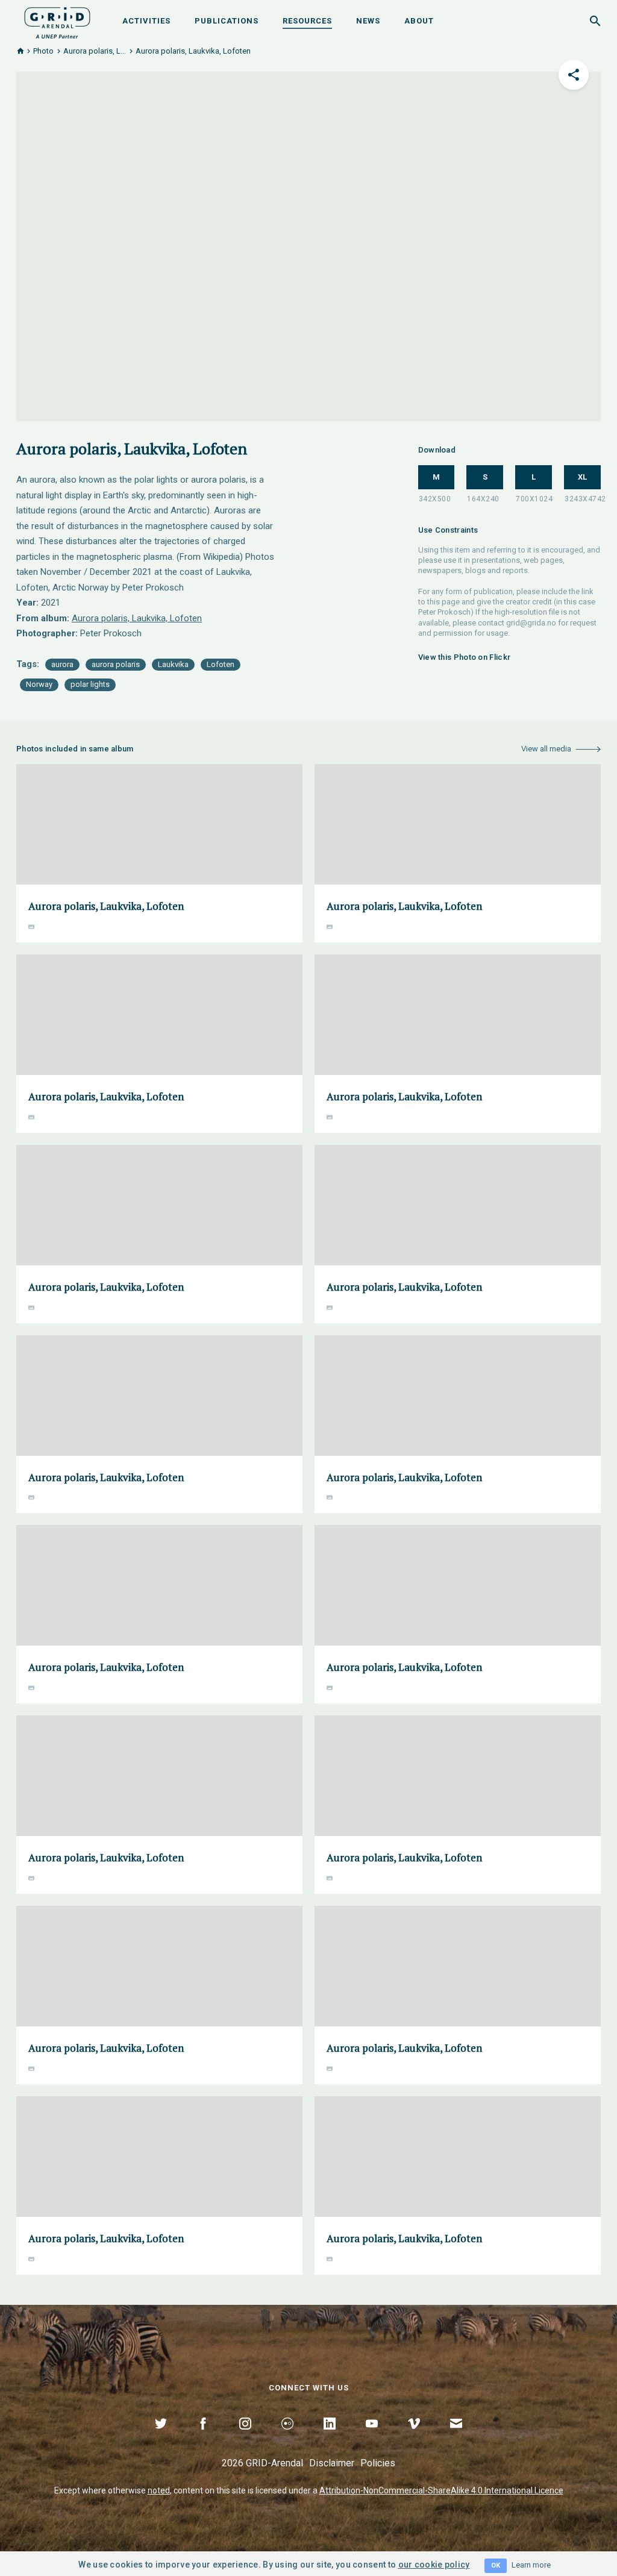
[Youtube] (372, 2437)
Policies (378, 2463)
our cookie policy (434, 2565)
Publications (227, 21)
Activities (146, 21)
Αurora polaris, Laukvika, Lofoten (137, 618)
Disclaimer (332, 2463)
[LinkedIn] (330, 2437)
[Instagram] (245, 2437)
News (368, 21)
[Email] (456, 2437)
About (419, 21)
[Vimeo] (414, 2437)
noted (159, 2490)
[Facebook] (203, 2437)
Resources (307, 21)
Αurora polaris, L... (95, 51)
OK (496, 2565)
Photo (43, 51)
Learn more (531, 2565)
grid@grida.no (531, 623)
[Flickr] (287, 2437)
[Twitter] (161, 2437)
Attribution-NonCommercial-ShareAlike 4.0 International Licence (441, 2490)
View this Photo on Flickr (465, 657)
